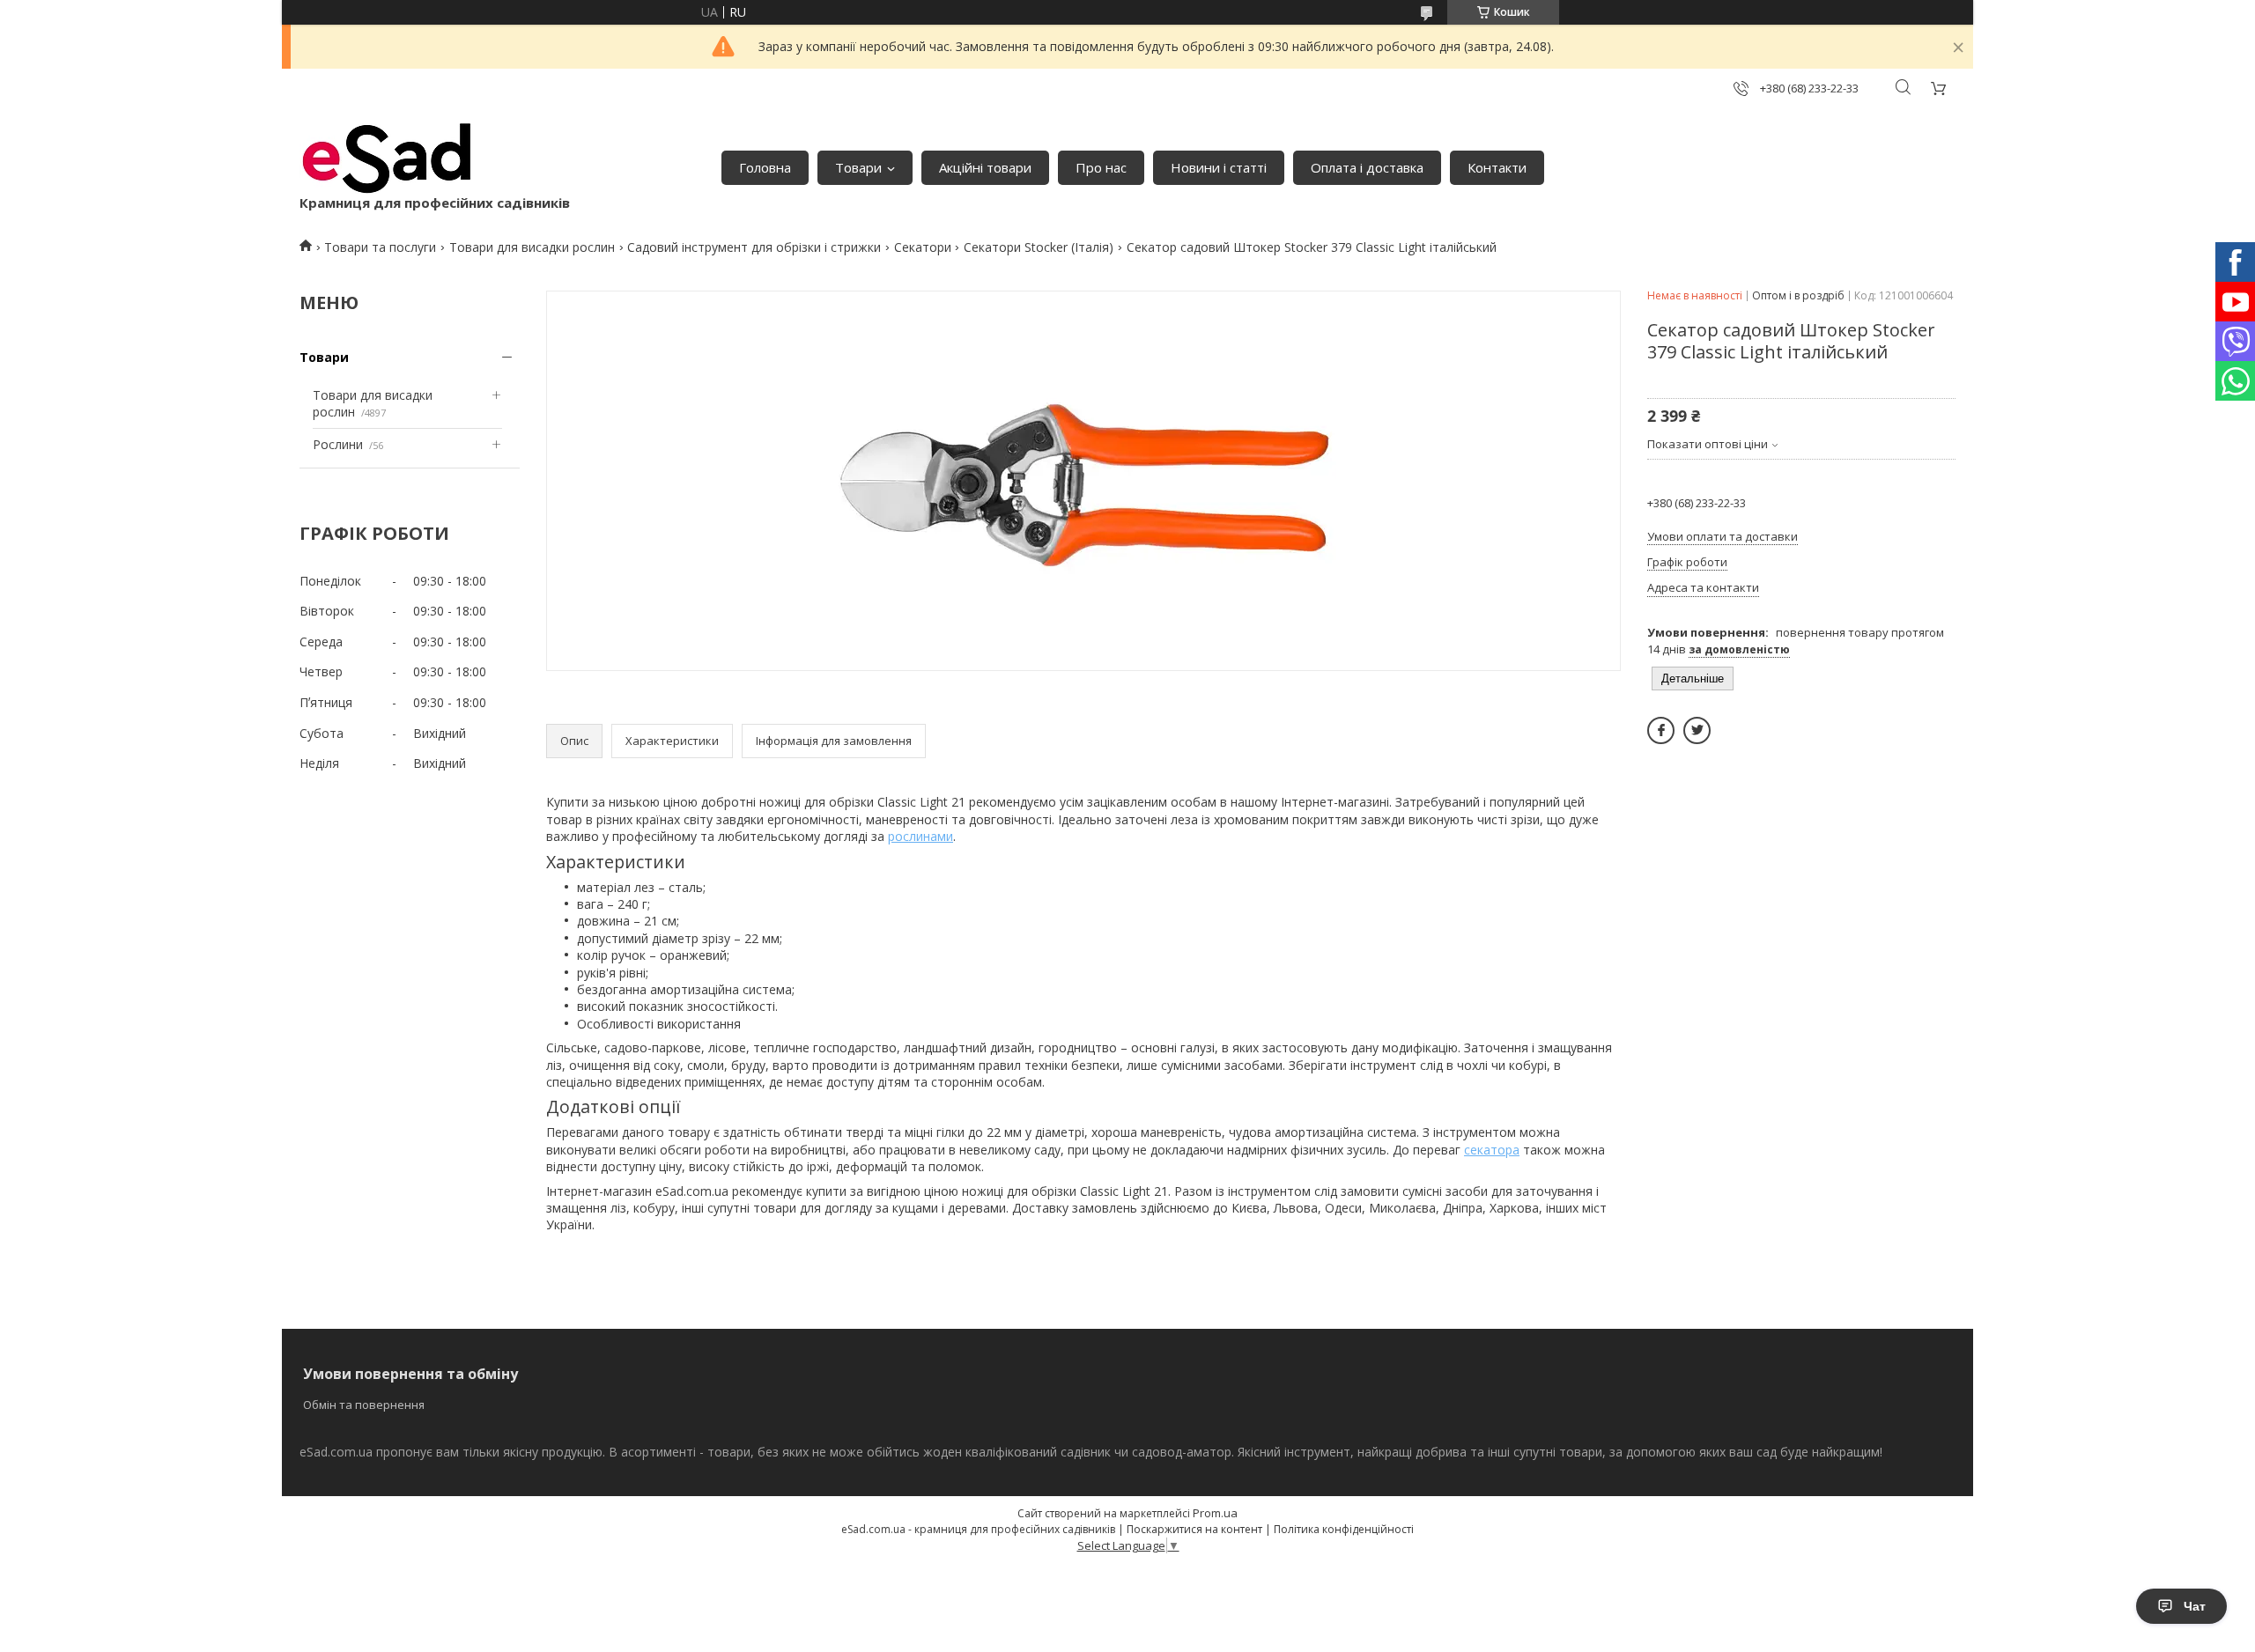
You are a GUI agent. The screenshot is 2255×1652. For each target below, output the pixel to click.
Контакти (1497, 167)
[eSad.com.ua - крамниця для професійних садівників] (388, 159)
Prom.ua (1215, 1513)
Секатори (923, 247)
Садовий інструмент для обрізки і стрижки (754, 247)
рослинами (920, 836)
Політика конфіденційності (1344, 1529)
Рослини (338, 444)
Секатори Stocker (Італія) (1039, 247)
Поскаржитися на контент (1194, 1529)
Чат (2195, 1606)
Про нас (1101, 167)
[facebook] (1661, 730)
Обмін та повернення (364, 1405)
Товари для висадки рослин (532, 247)
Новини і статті (1219, 167)
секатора (1492, 1150)
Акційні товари (985, 167)
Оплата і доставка (1367, 167)
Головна (765, 167)
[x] (1697, 730)
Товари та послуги (380, 247)
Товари (858, 167)
